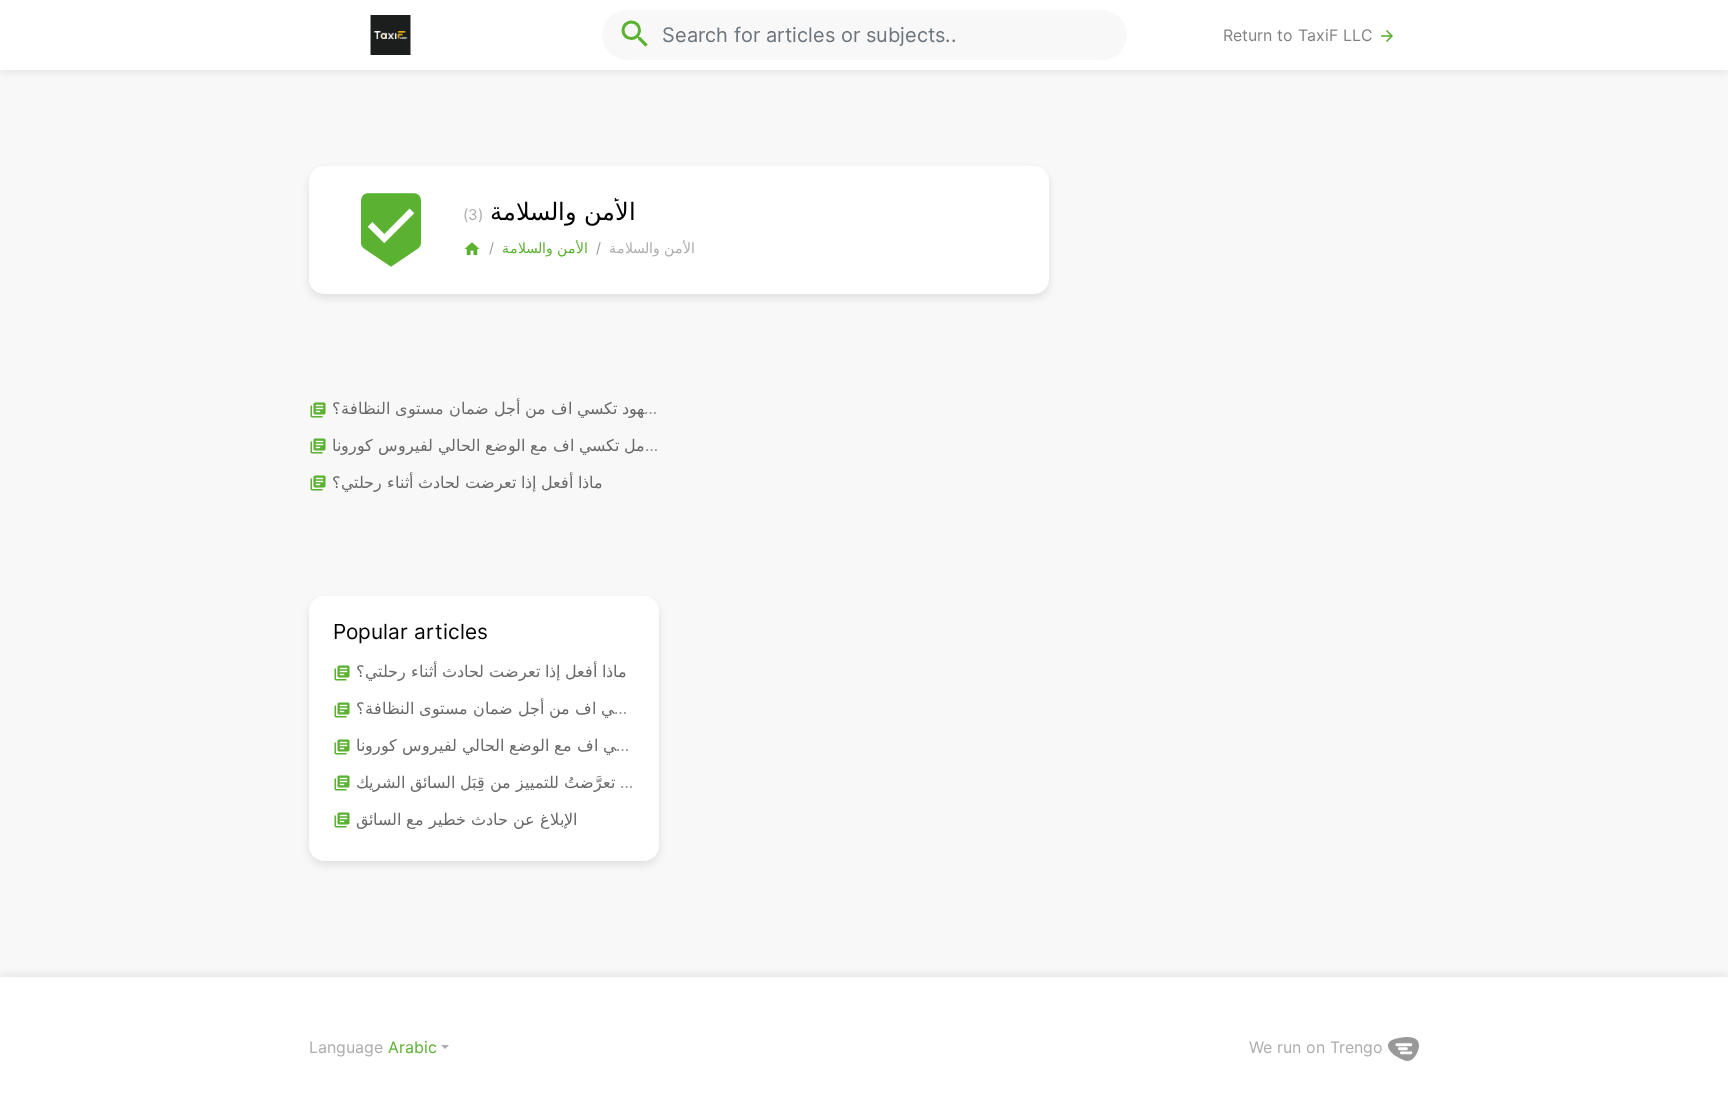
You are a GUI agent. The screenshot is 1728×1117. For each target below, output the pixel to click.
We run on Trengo (1318, 1047)
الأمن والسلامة (545, 247)
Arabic (412, 1047)
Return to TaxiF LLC (1309, 35)
